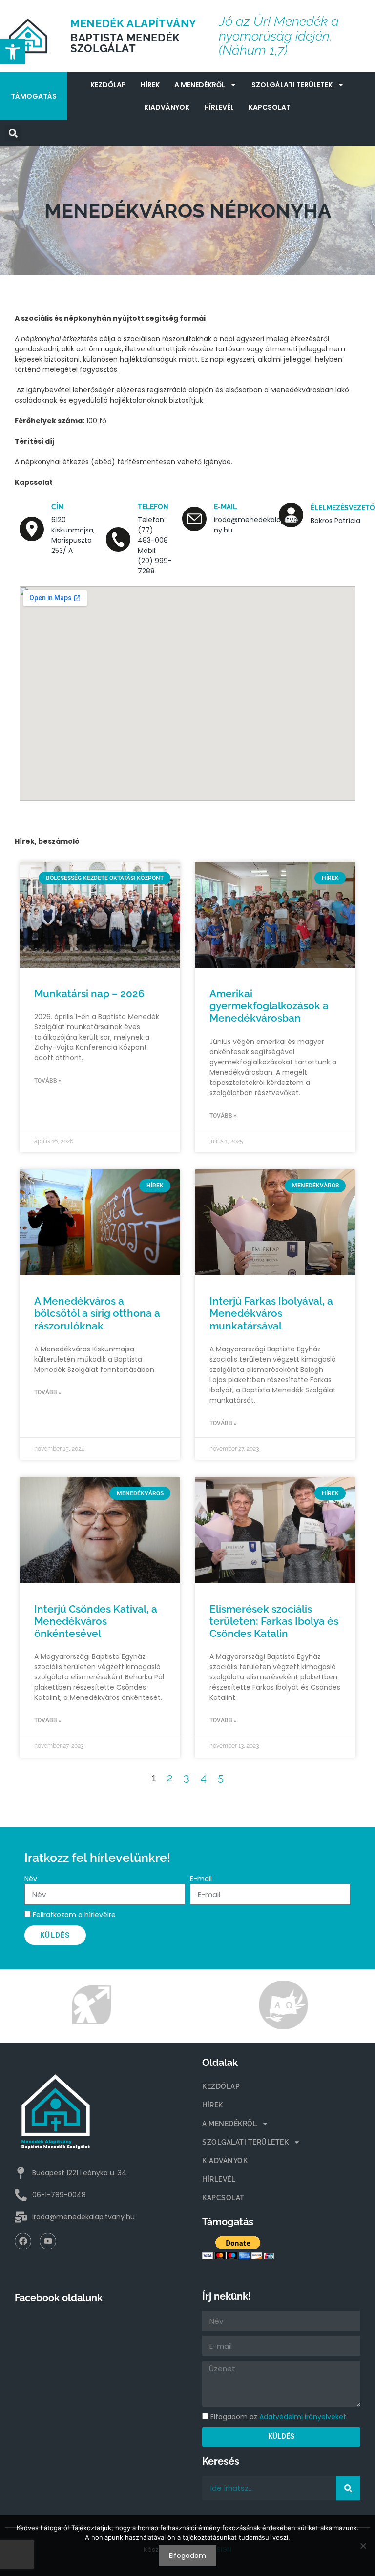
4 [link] (204, 1778)
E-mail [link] (225, 507)
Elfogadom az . (279, 2417)
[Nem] (363, 2546)
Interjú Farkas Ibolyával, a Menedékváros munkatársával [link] (271, 1313)
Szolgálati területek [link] (292, 85)
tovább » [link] (48, 1081)
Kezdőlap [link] (108, 85)
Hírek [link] (150, 85)
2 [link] (170, 1778)
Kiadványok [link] (167, 107)
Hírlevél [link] (219, 107)
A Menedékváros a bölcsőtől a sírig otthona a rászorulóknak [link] (97, 1313)
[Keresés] (348, 2488)
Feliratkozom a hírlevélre (74, 1915)
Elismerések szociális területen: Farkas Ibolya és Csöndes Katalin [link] (274, 1621)
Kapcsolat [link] (270, 107)
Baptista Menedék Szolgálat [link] (125, 43)
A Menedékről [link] (200, 85)
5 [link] (221, 1778)
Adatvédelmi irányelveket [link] (303, 2417)
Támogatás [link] (34, 96)
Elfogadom (187, 2556)
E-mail (201, 1879)
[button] (13, 133)
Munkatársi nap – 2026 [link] (89, 993)
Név (31, 1879)
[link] (13, 52)
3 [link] (187, 1778)
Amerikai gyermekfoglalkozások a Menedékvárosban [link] (269, 1006)
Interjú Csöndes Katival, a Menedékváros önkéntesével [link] (96, 1621)
